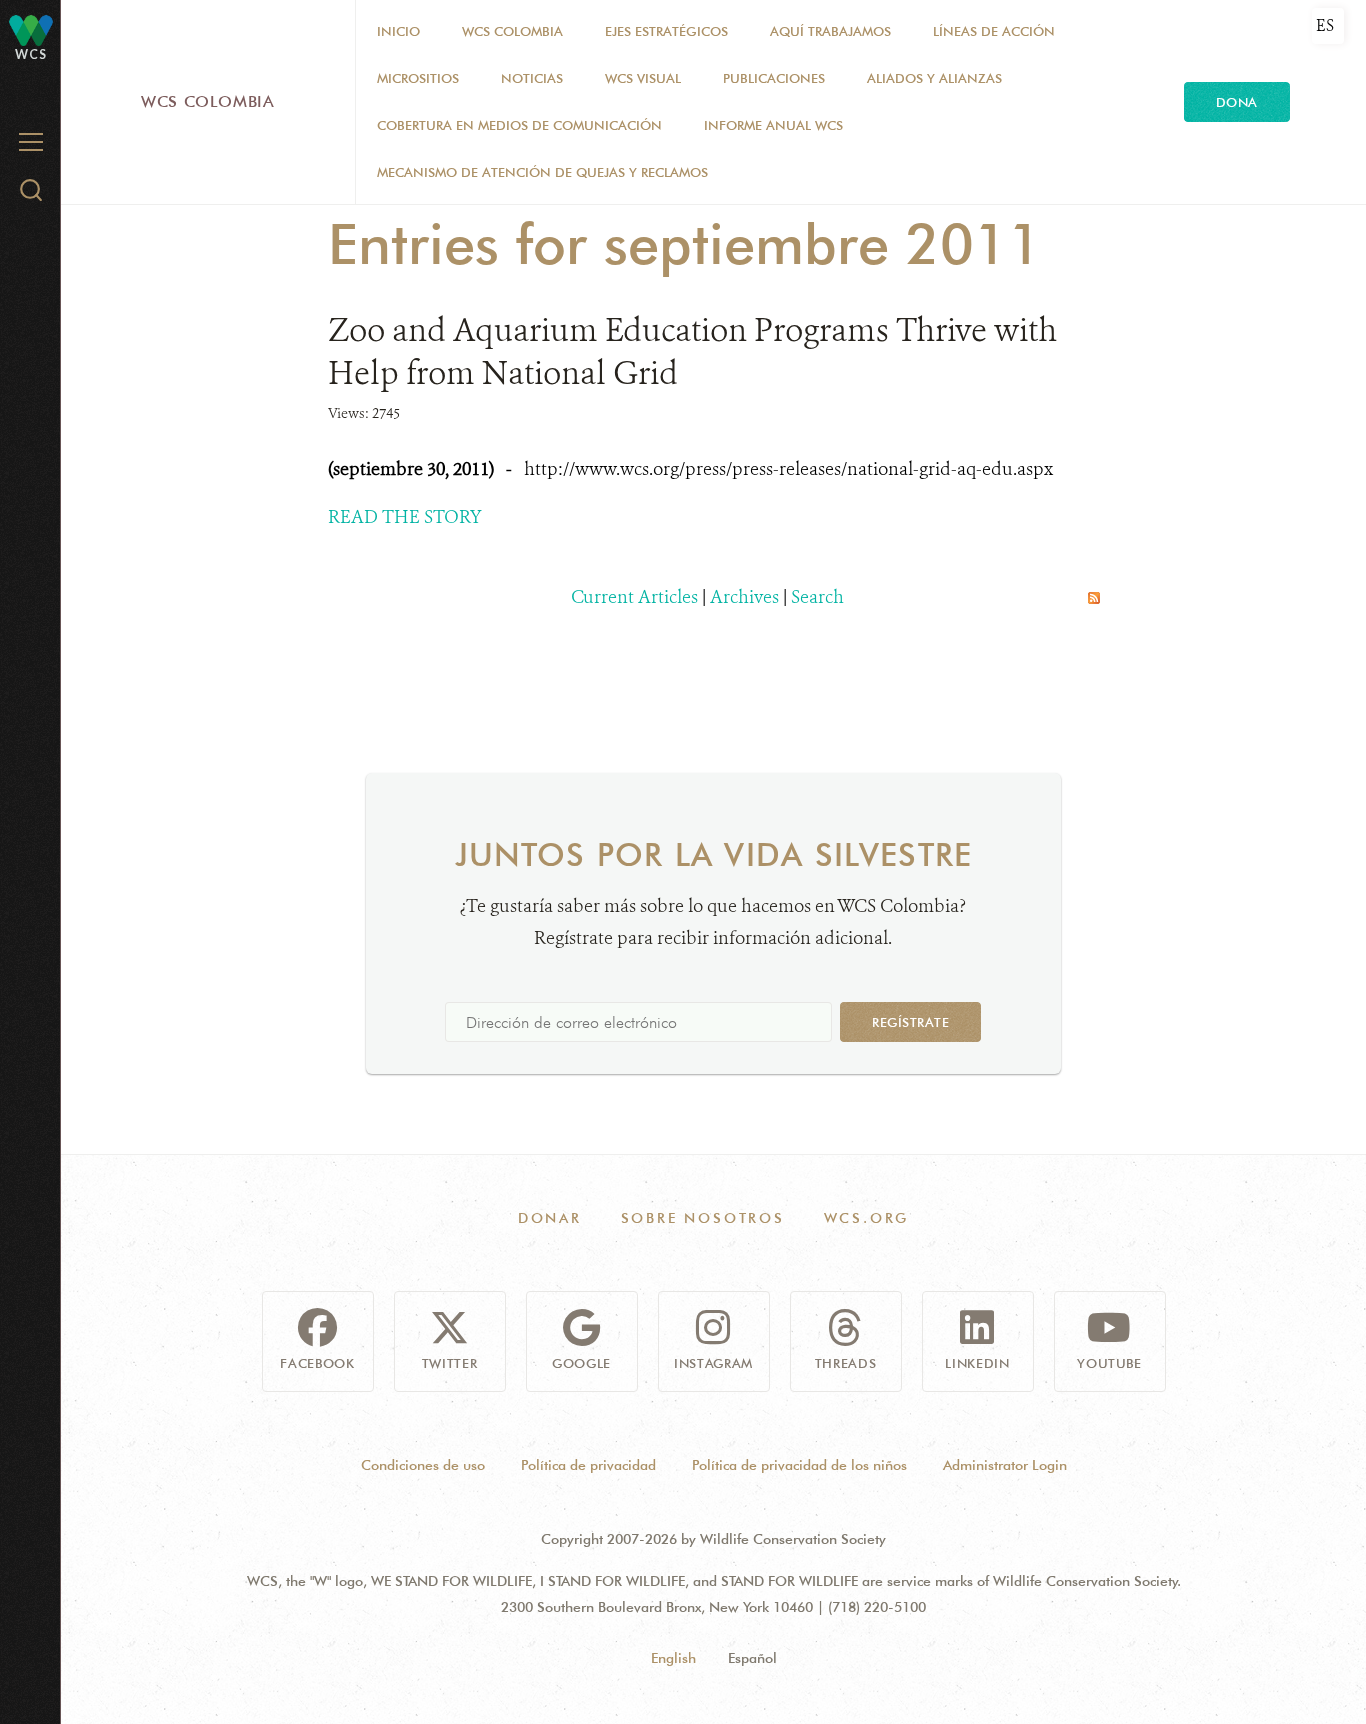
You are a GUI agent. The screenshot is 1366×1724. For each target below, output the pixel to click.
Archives (744, 597)
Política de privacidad (588, 1465)
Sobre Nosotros (703, 1218)
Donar (550, 1218)
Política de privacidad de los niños (799, 1465)
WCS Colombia (208, 101)
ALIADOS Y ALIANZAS (934, 78)
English (673, 1658)
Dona (1237, 102)
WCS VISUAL (643, 78)
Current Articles (634, 597)
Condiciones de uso (423, 1465)
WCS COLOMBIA (512, 31)
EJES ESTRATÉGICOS (666, 31)
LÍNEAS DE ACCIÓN (994, 31)
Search (817, 597)
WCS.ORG (867, 1218)
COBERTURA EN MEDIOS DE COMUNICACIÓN (519, 125)
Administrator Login (1005, 1465)
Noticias (532, 78)
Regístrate (910, 1022)
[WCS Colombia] (31, 29)
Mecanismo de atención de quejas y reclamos (542, 172)
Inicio (398, 31)
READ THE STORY (405, 517)
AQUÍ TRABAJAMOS (830, 31)
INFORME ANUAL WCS (773, 125)
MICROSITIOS (418, 78)
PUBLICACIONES (774, 78)
